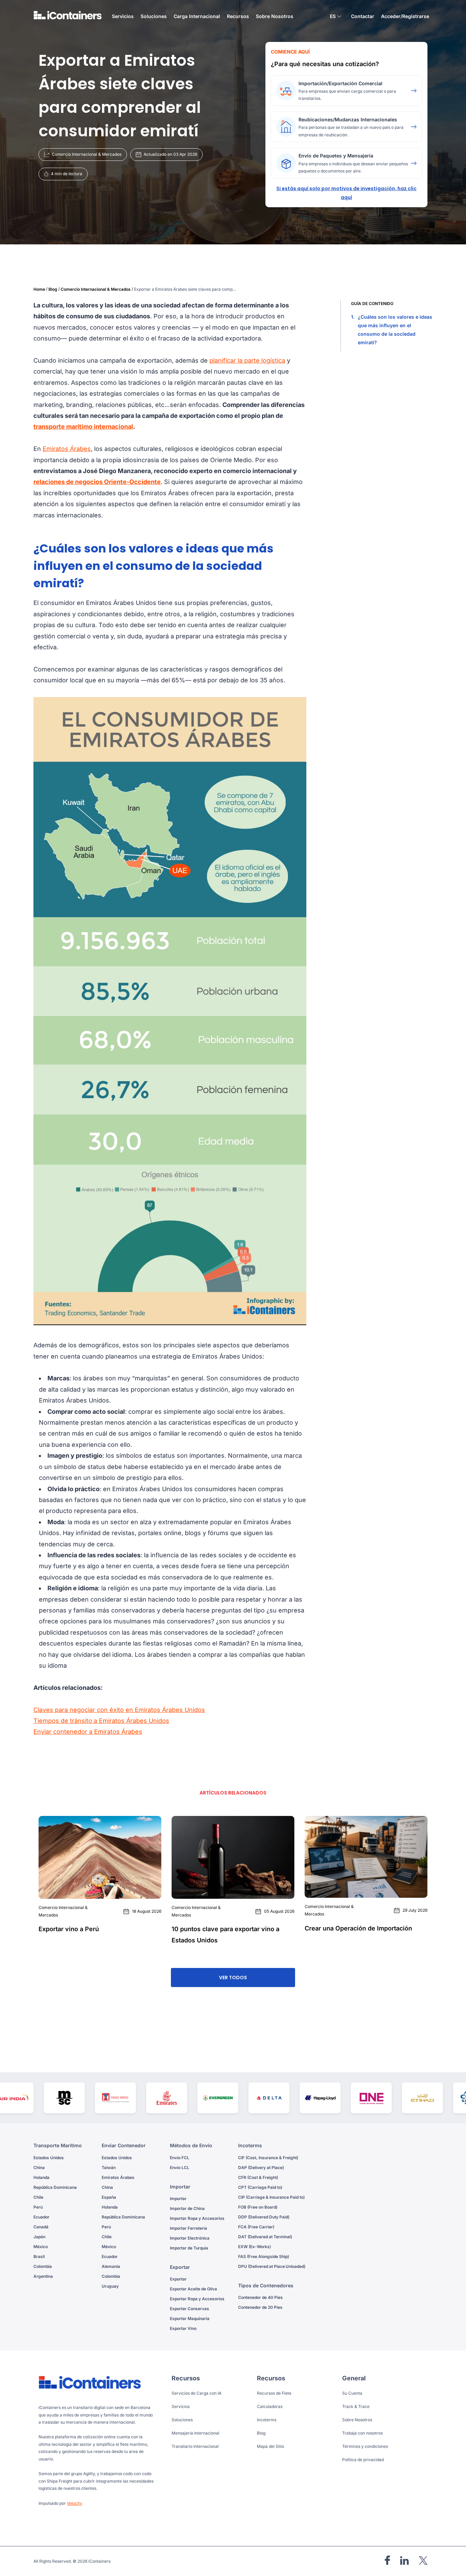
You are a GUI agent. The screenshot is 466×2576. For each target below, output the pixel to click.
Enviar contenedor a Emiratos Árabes (88, 1732)
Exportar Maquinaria (190, 2319)
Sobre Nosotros (275, 16)
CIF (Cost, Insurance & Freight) (268, 2158)
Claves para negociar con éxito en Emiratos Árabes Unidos (119, 1710)
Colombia (43, 2266)
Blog (53, 289)
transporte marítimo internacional (83, 427)
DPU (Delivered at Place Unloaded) (272, 2266)
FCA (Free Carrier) (256, 2227)
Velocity (75, 2503)
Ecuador (41, 2217)
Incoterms (267, 2420)
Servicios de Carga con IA (196, 2393)
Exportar (178, 2279)
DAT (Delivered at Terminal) (265, 2237)
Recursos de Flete (274, 2393)
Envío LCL (180, 2168)
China (39, 2168)
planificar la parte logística (247, 360)
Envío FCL (180, 2158)
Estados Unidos (49, 2158)
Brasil (39, 2256)
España (109, 2197)
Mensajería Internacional (195, 2433)
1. (392, 330)
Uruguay (110, 2286)
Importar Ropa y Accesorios (197, 2218)
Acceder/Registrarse (405, 16)
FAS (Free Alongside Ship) (264, 2256)
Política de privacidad (363, 2460)
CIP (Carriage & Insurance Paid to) (271, 2197)
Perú (38, 2207)
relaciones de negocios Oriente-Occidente (97, 482)
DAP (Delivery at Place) (261, 2168)
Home (39, 289)
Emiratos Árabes (67, 449)
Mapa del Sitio (271, 2446)
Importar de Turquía (189, 2248)
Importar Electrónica (190, 2238)
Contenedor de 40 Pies (260, 2297)
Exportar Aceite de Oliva (193, 2289)
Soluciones (182, 2420)
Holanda (41, 2177)
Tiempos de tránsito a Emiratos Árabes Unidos (101, 1721)
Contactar (363, 16)
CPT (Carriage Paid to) (260, 2187)
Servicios (181, 2406)
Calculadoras (270, 2406)
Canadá (41, 2227)
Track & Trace (356, 2406)
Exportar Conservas (190, 2309)
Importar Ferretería (188, 2228)
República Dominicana (55, 2187)
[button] (336, 17)
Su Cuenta (352, 2393)
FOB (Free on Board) (258, 2207)
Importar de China (187, 2208)
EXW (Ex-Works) (254, 2247)
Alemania (111, 2266)
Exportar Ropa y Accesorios (197, 2299)
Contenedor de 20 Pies (260, 2307)
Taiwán (109, 2168)
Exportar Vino (183, 2328)
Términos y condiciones (365, 2446)
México (41, 2247)
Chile (38, 2197)
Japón (39, 2237)
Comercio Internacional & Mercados (96, 289)
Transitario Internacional (195, 2446)
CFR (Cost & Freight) (258, 2177)
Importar (178, 2199)
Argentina (43, 2276)
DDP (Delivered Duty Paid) (264, 2217)
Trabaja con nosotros (362, 2433)
